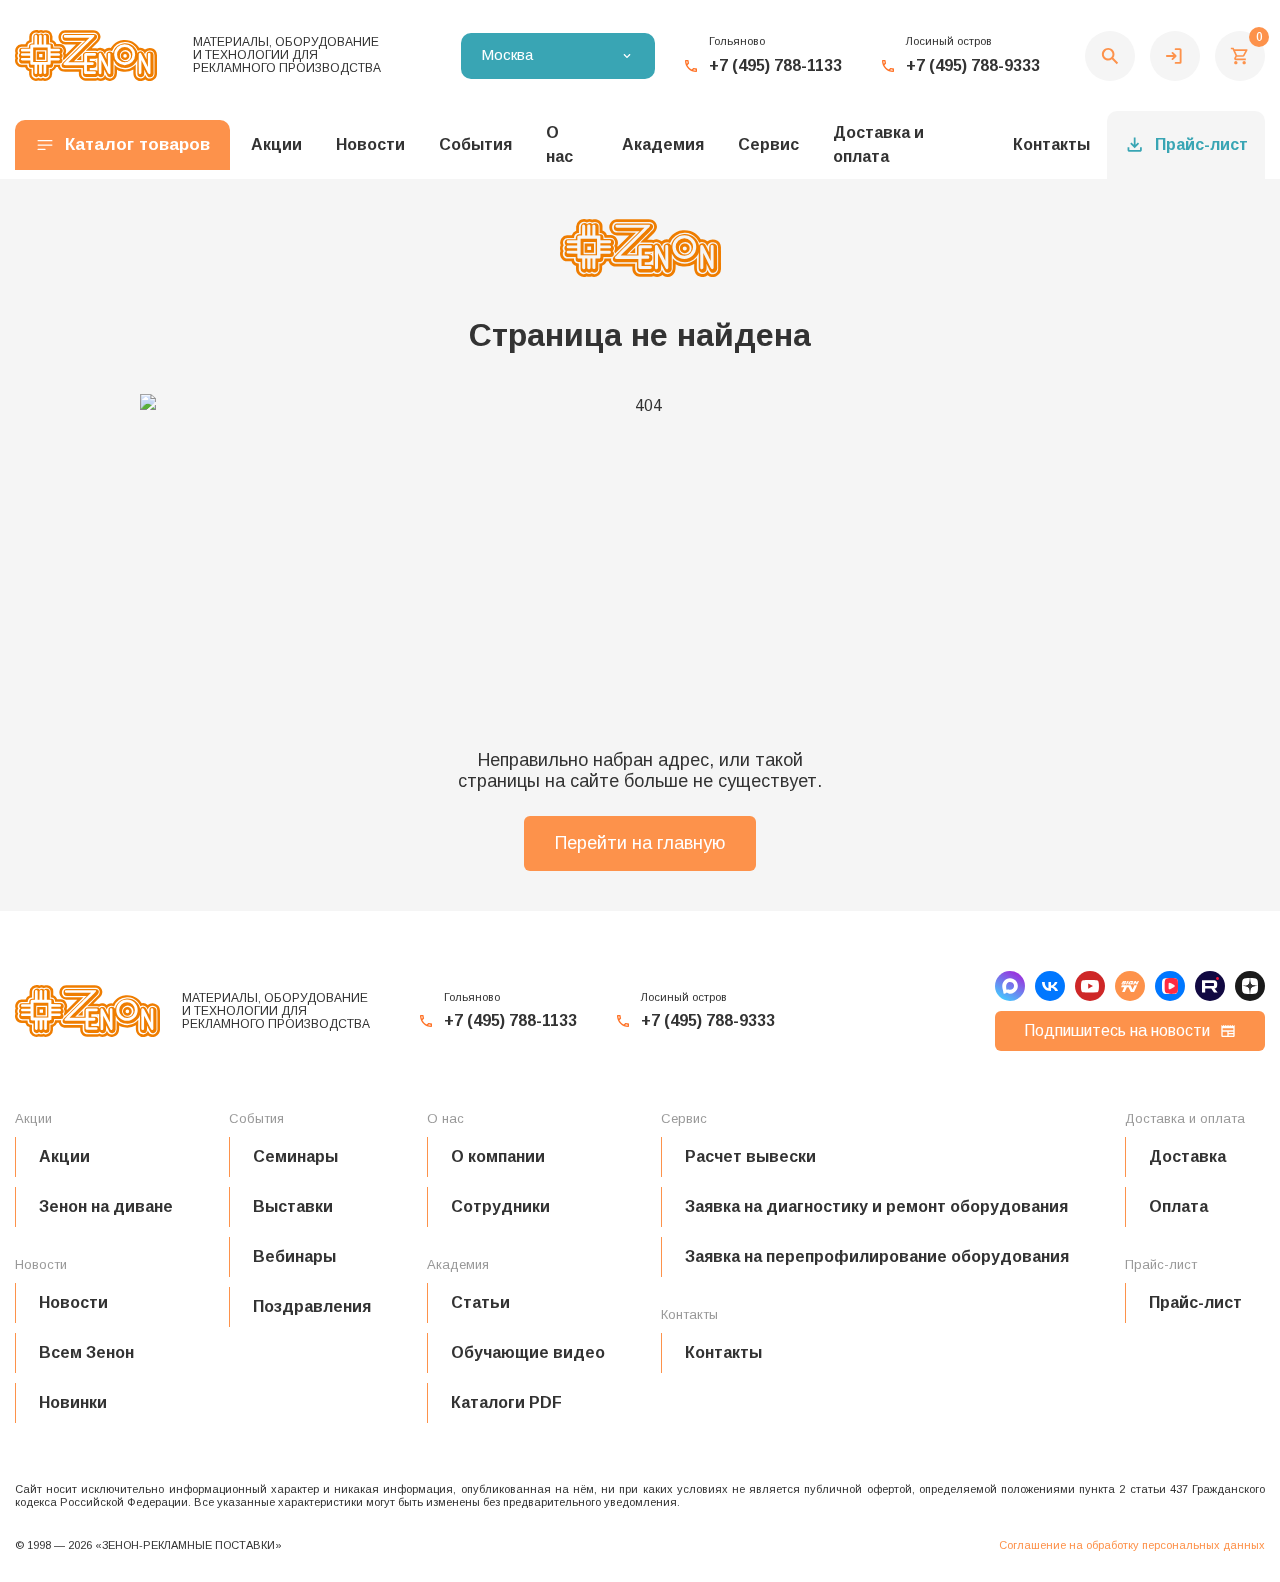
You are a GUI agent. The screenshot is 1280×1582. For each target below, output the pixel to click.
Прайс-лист (1201, 144)
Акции (64, 1156)
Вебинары (294, 1256)
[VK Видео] (1170, 986)
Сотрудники (500, 1206)
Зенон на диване (106, 1206)
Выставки (293, 1206)
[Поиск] (1110, 56)
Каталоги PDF (506, 1402)
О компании (498, 1156)
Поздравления (312, 1306)
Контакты (1051, 144)
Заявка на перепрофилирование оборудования (877, 1256)
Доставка (1187, 1156)
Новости (73, 1302)
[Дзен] (1250, 986)
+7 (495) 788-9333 (973, 65)
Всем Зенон (86, 1352)
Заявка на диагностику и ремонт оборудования (876, 1206)
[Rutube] (1210, 986)
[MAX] (1010, 986)
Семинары (295, 1156)
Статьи (480, 1302)
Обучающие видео (528, 1352)
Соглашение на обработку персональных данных (1132, 1545)
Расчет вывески (750, 1156)
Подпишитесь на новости (1117, 1030)
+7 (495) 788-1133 (775, 65)
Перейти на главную (640, 843)
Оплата (1178, 1206)
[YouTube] (1090, 986)
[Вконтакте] (1050, 986)
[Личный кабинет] (1175, 56)
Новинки (73, 1402)
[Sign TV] (1130, 986)
